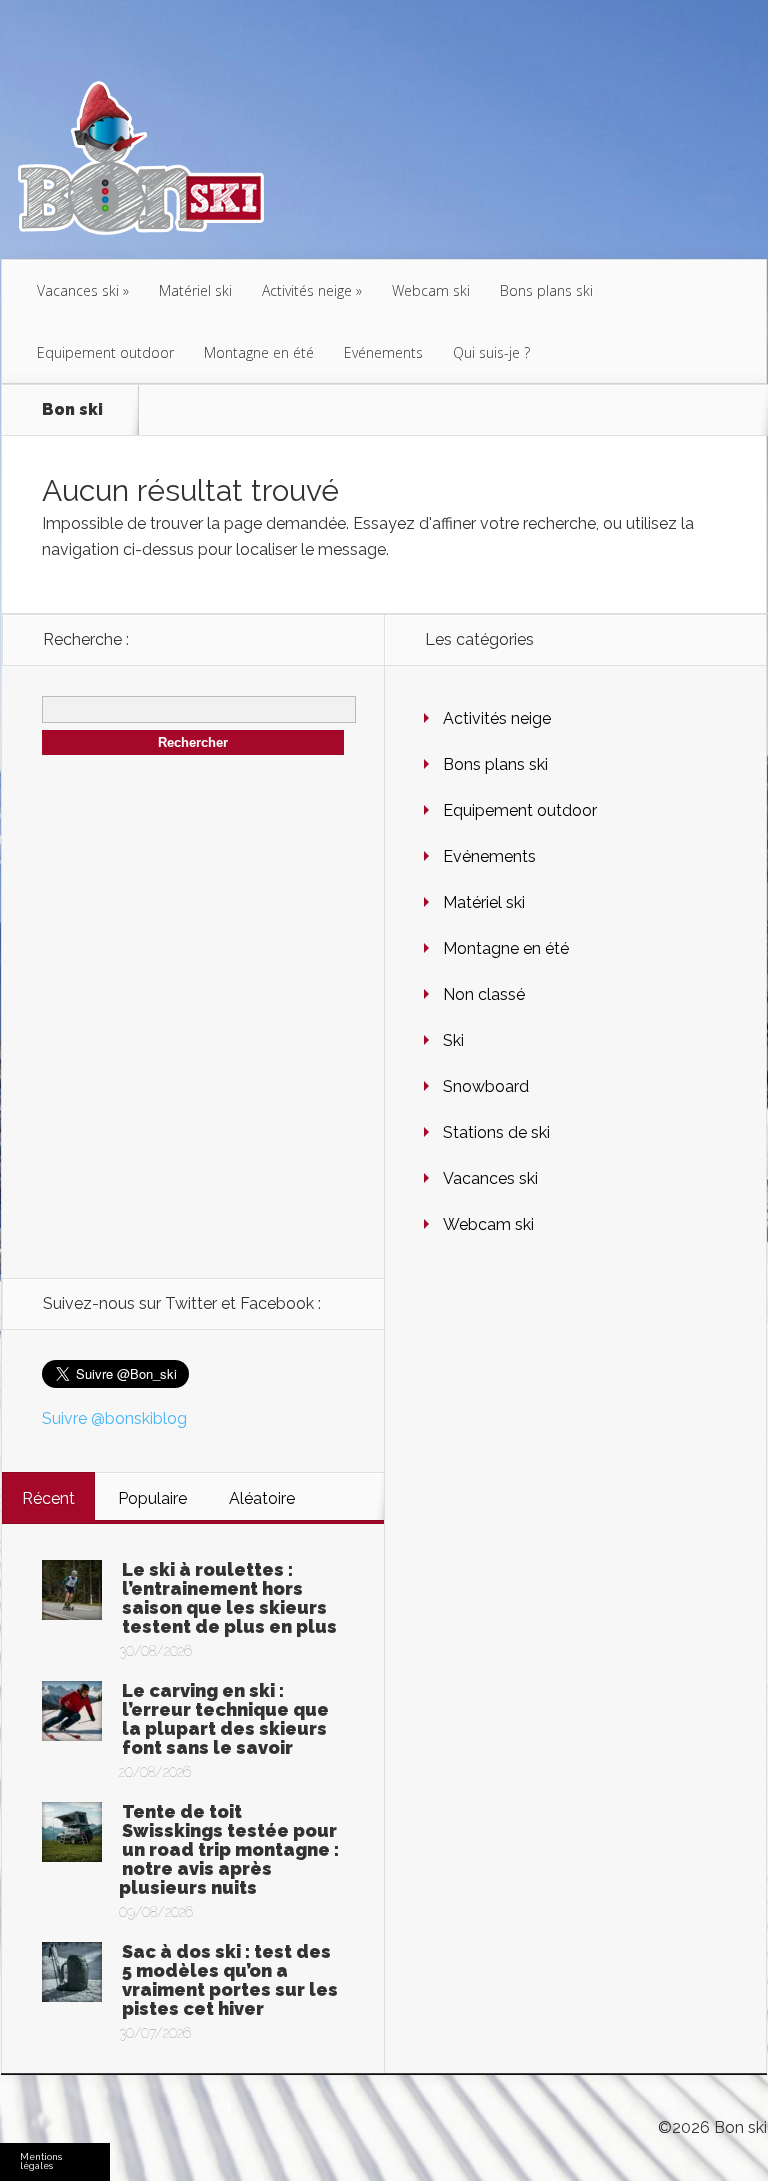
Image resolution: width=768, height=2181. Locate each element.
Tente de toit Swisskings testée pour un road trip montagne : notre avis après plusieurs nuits (229, 1849)
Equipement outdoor (105, 352)
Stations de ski (496, 1132)
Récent (48, 1498)
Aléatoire (262, 1498)
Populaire (152, 1498)
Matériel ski (195, 290)
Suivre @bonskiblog (114, 1418)
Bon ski (72, 410)
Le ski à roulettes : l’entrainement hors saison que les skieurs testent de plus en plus (229, 1598)
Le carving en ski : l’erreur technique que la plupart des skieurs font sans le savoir (225, 1719)
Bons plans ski (546, 290)
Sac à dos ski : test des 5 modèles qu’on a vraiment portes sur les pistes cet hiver (230, 1980)
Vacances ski (78, 290)
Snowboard (486, 1086)
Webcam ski (431, 290)
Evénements (383, 352)
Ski (453, 1040)
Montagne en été (259, 352)
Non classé (484, 994)
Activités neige (307, 290)
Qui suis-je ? (491, 352)
